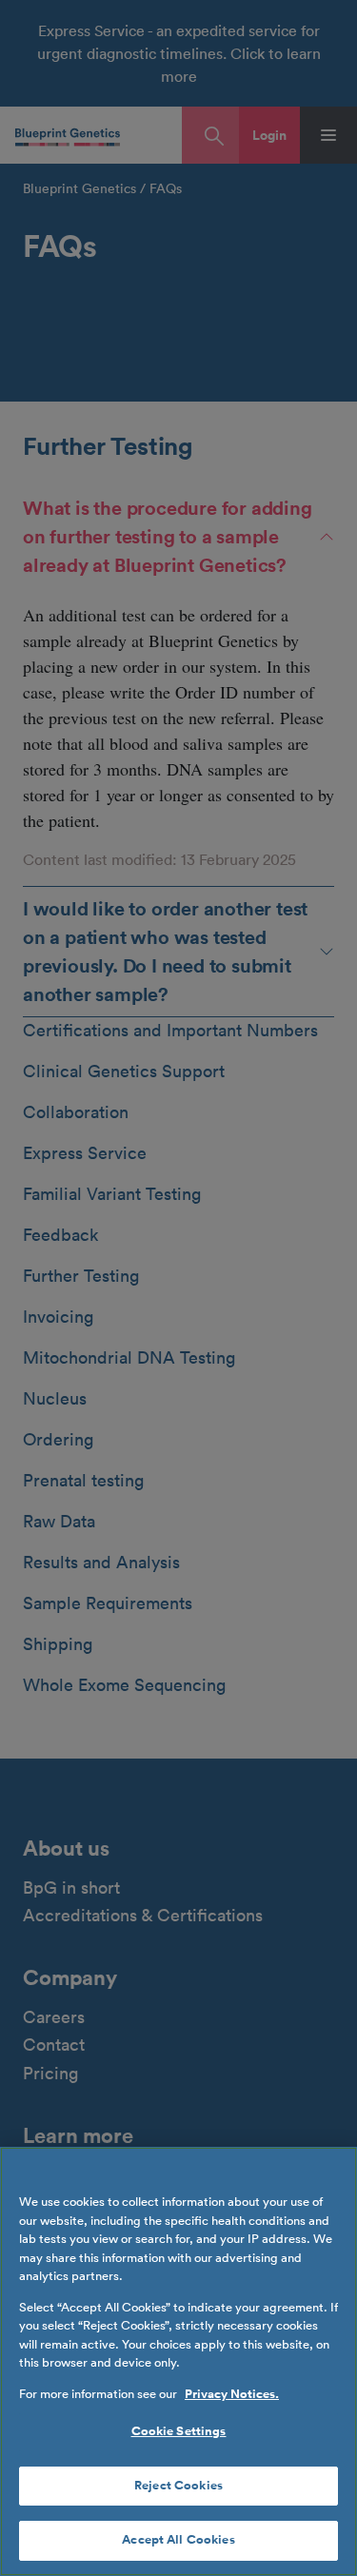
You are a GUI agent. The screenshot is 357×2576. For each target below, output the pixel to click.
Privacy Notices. (232, 2394)
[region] (178, 2361)
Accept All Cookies (178, 2540)
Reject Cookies (178, 2486)
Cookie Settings (179, 2431)
